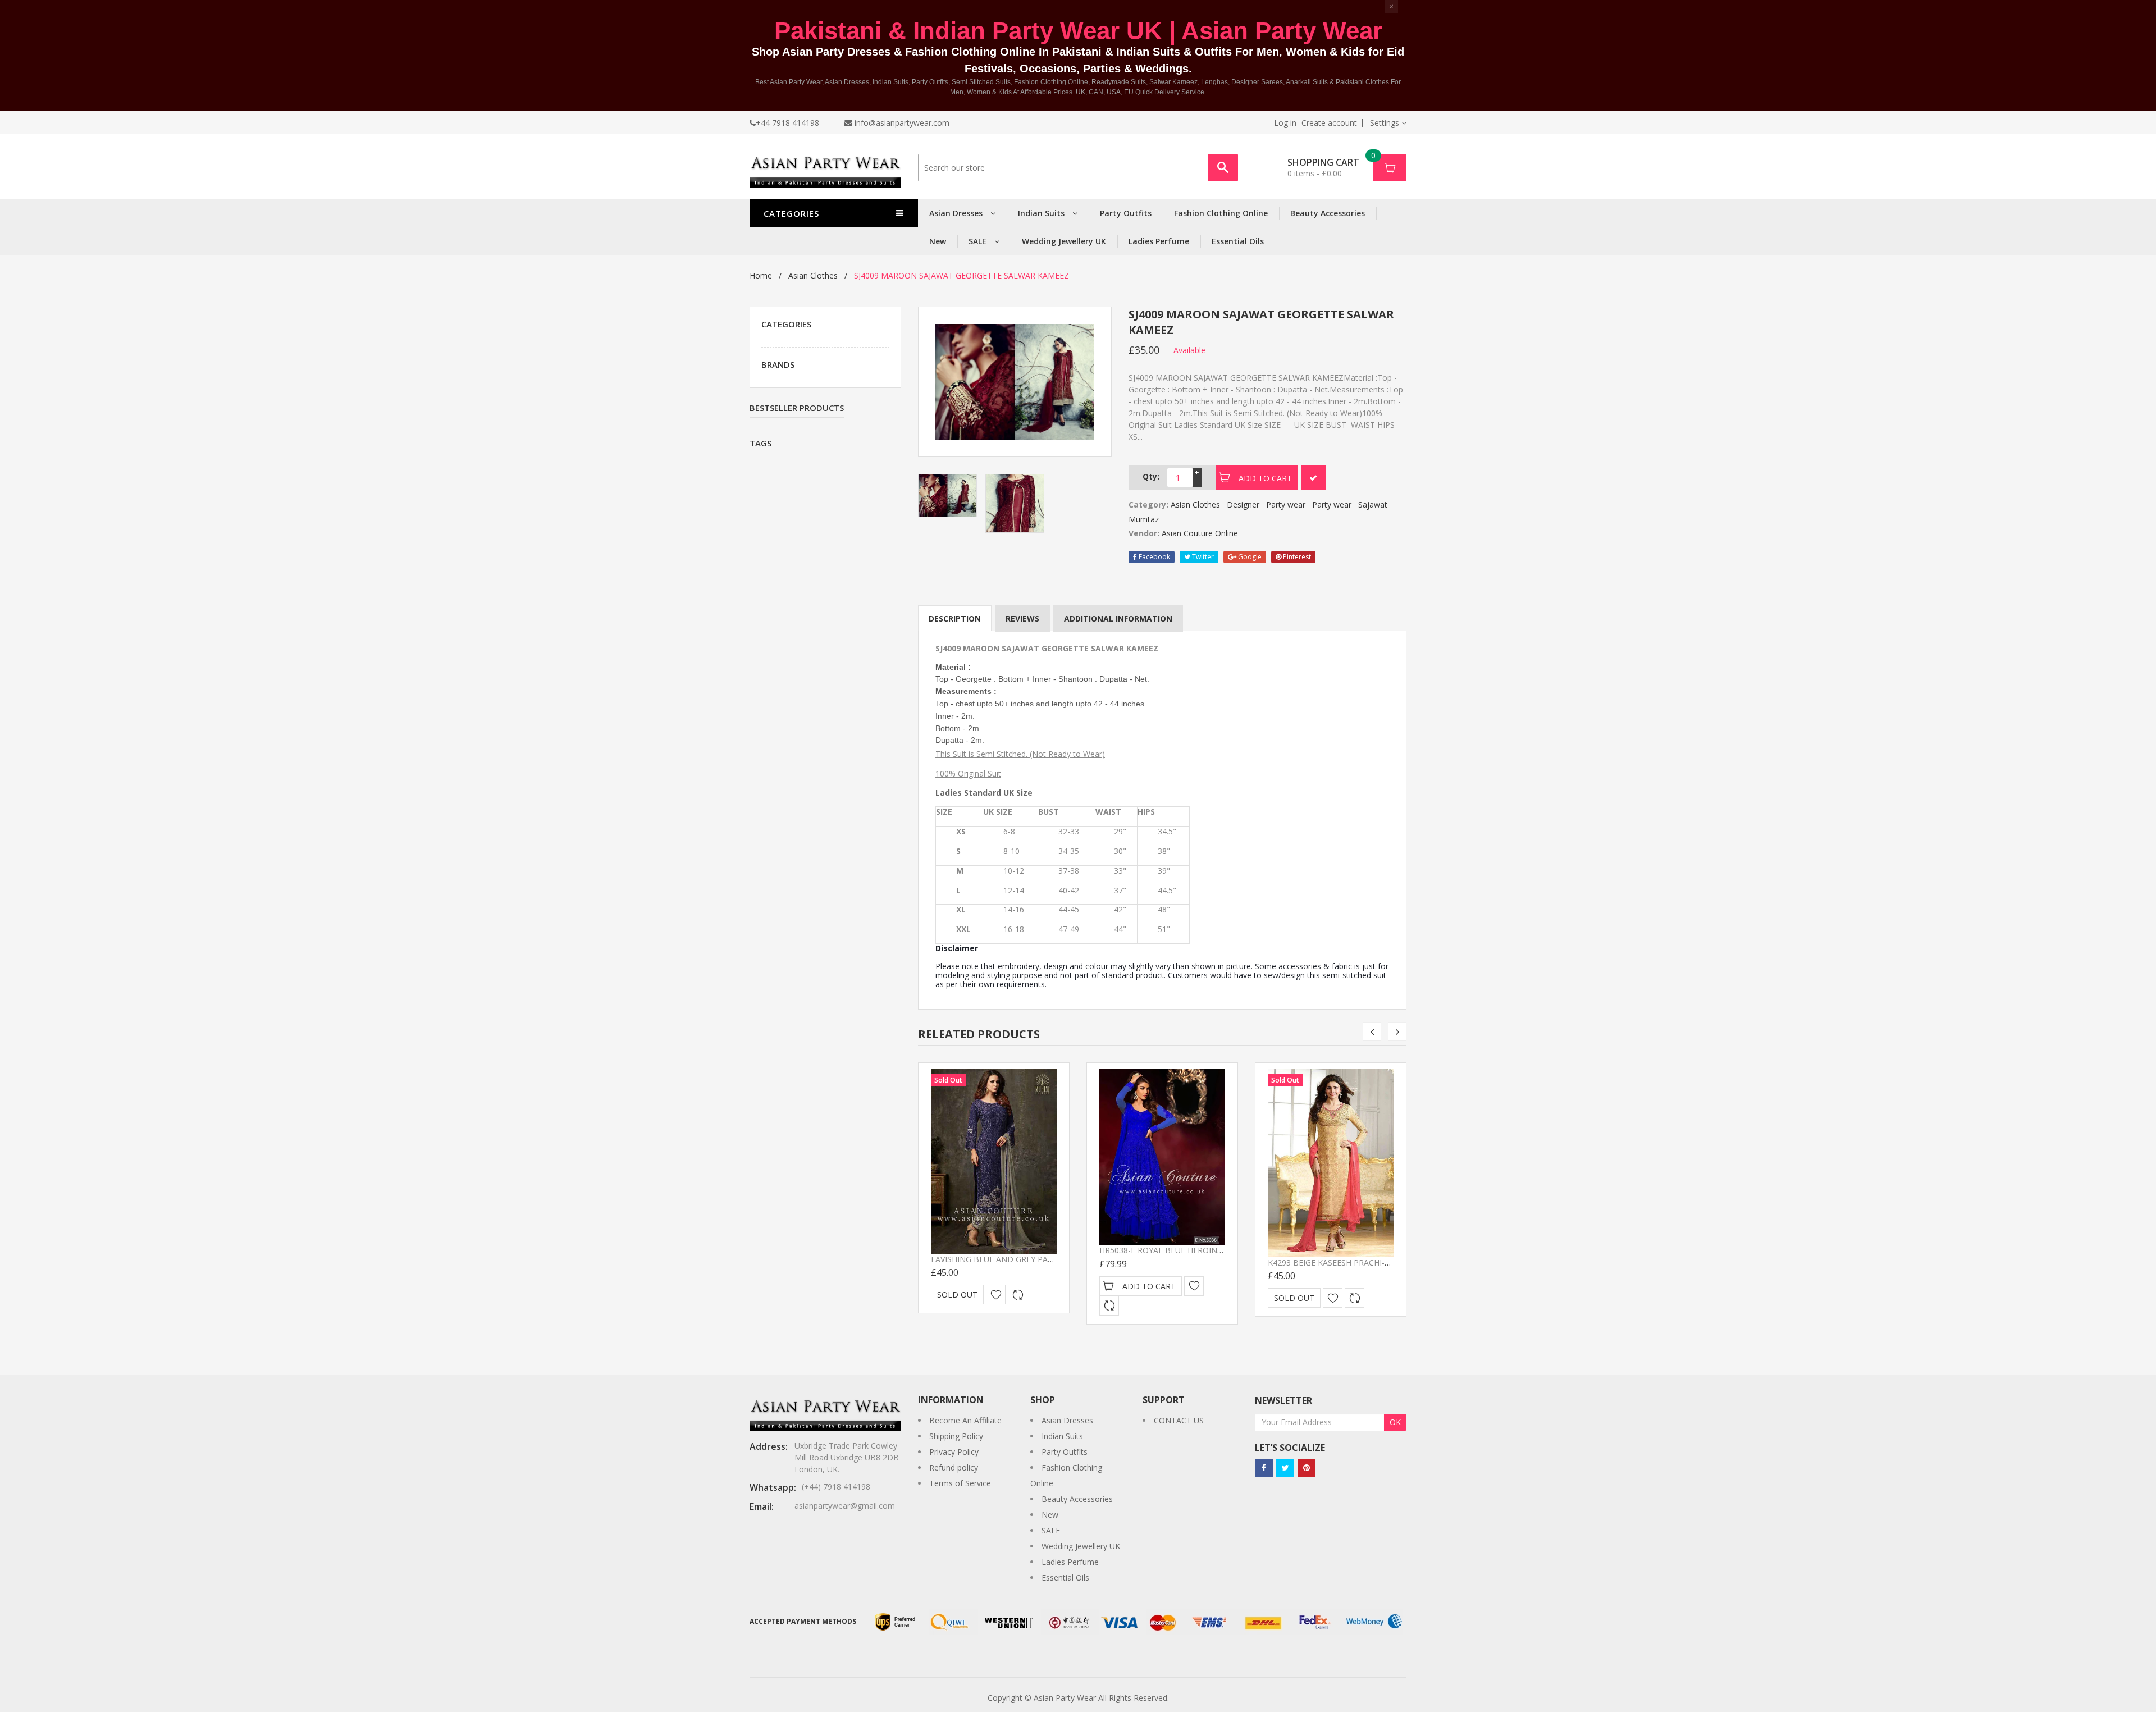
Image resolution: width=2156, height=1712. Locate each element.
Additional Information (1118, 618)
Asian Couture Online (1200, 533)
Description (955, 618)
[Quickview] (1018, 1295)
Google (1249, 557)
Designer (1243, 505)
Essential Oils (1238, 241)
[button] (1388, 123)
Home (761, 275)
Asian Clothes (813, 275)
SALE (979, 241)
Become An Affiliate (965, 1420)
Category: (1148, 505)
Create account (1329, 123)
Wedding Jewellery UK (1064, 241)
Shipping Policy (956, 1436)
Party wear (1286, 505)
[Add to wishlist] (996, 1295)
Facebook (1154, 557)
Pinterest (1296, 557)
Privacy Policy (954, 1452)
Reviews (1022, 618)
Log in (1285, 123)
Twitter (1202, 557)
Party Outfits (1126, 213)
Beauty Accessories (1328, 213)
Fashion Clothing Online (1221, 213)
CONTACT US (1179, 1420)
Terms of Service (960, 1483)
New (938, 241)
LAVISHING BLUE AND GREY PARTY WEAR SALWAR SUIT (1035, 1259)
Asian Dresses (957, 213)
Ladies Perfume (1159, 241)
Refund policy (954, 1467)
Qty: (1151, 476)
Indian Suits (1042, 213)
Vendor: (1144, 533)
